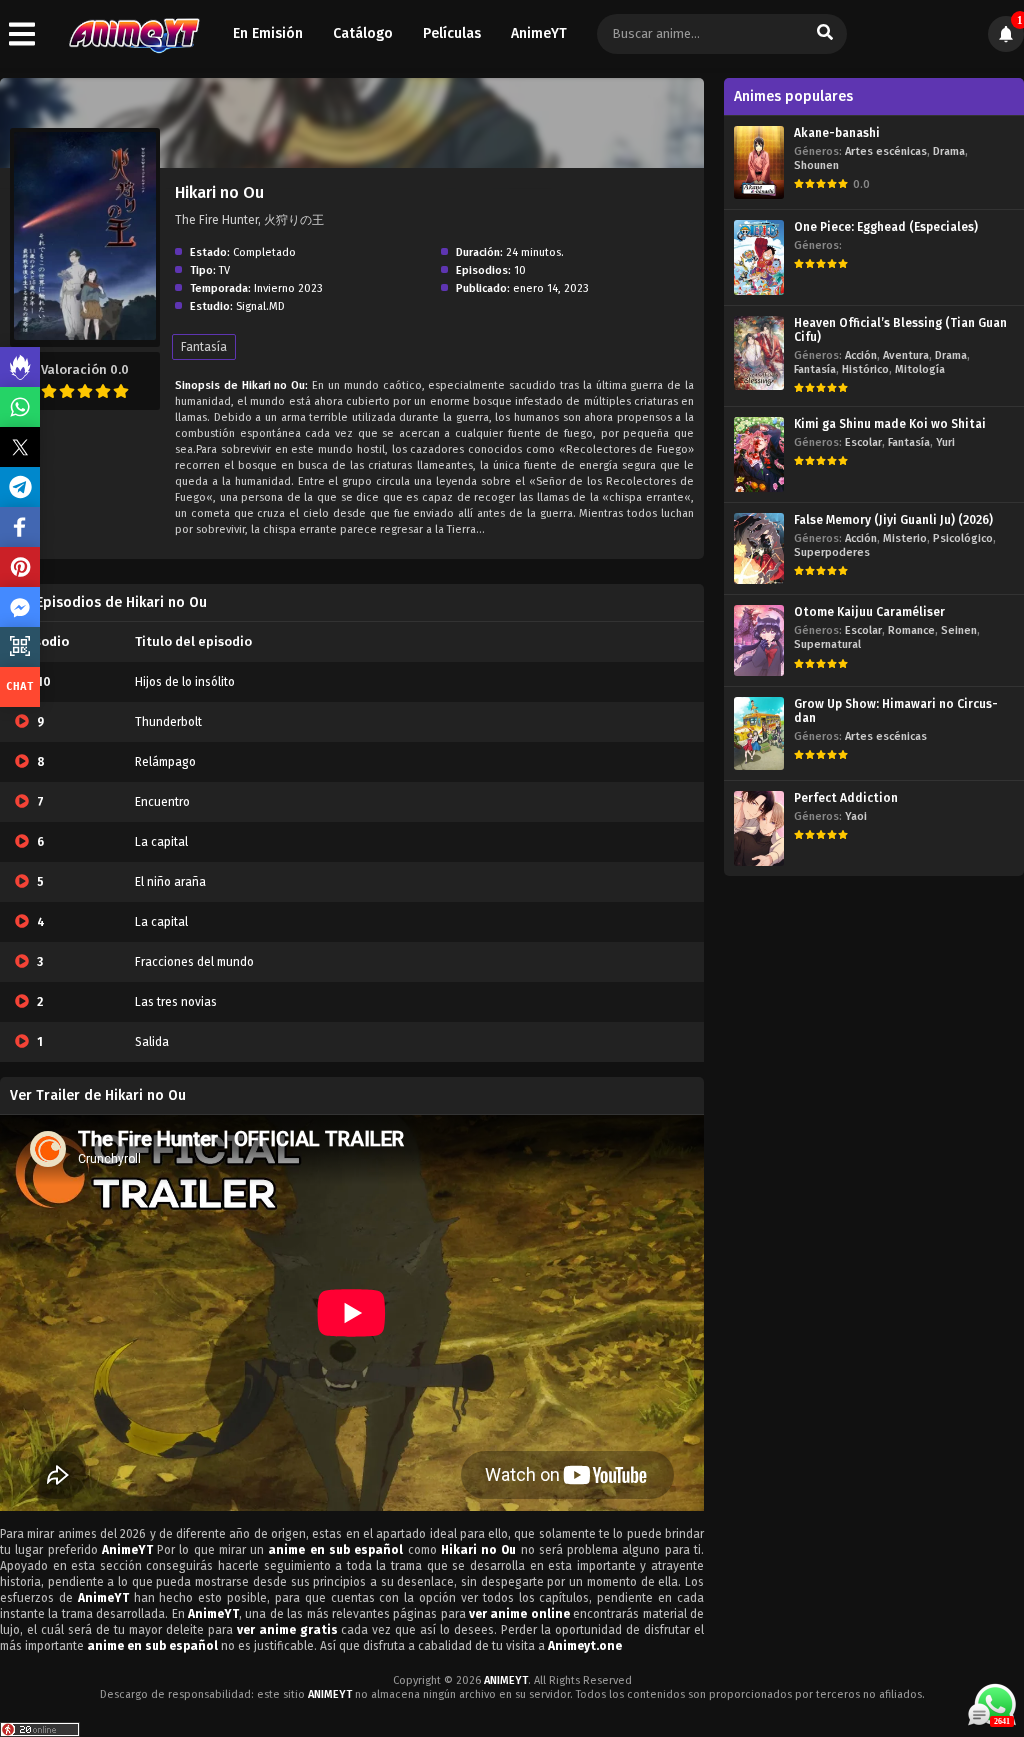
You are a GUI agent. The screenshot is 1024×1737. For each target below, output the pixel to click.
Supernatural (827, 644)
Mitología (920, 369)
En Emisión (268, 33)
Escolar (863, 442)
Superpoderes (832, 552)
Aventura (906, 355)
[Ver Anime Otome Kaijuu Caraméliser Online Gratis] (759, 640)
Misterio (905, 538)
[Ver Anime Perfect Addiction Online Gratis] (759, 828)
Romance (911, 630)
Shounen (816, 165)
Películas (452, 33)
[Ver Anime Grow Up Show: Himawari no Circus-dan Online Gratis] (759, 733)
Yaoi (856, 816)
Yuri (945, 442)
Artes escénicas (886, 151)
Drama (949, 151)
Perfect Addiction (846, 798)
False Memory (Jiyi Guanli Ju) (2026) (893, 520)
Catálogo (363, 33)
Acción (861, 355)
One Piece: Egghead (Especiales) (886, 227)
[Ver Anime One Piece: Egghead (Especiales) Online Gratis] (759, 257)
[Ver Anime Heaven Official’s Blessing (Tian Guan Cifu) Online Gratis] (759, 352)
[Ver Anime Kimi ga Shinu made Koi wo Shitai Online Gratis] (759, 454)
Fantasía (204, 347)
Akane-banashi (837, 133)
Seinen (959, 630)
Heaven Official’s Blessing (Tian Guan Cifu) (900, 330)
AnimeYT (539, 33)
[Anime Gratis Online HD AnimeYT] (133, 34)
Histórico (865, 369)
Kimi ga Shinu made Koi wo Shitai (890, 424)
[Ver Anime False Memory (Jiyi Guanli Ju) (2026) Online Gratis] (759, 548)
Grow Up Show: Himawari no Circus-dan (896, 711)
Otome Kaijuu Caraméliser (869, 612)
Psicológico (963, 538)
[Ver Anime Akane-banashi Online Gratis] (759, 162)
